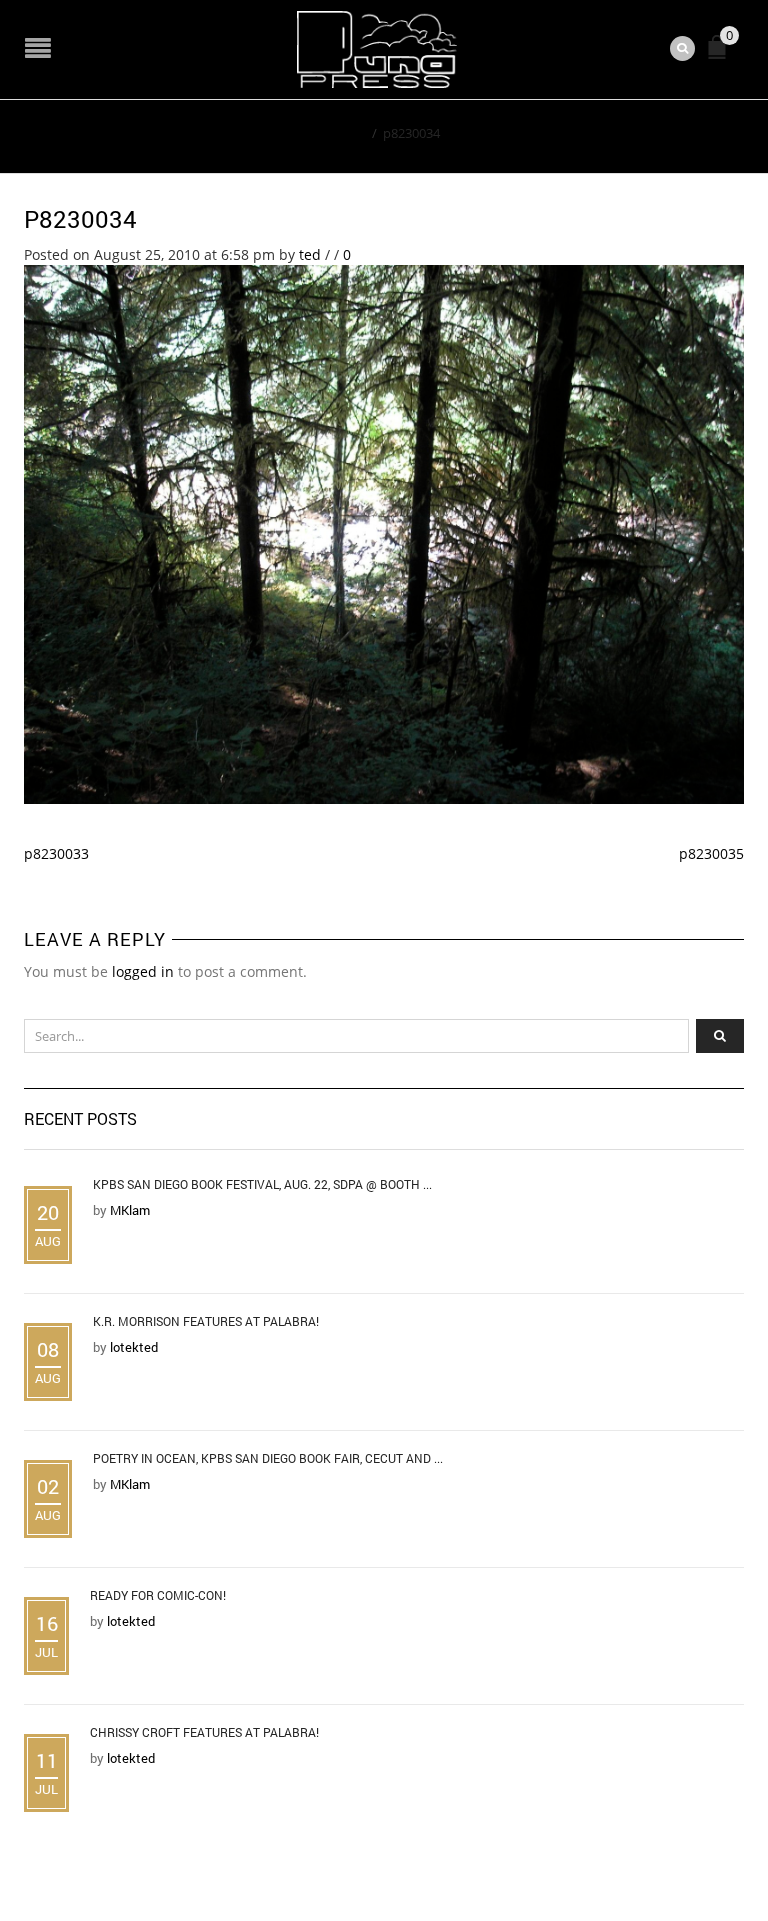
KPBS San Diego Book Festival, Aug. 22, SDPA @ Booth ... (262, 1184)
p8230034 (80, 219)
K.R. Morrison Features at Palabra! (206, 1321)
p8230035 (711, 853)
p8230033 (56, 853)
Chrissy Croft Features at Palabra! (204, 1732)
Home (347, 133)
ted (310, 254)
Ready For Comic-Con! (158, 1595)
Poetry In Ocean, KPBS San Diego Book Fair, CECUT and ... (268, 1458)
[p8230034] (384, 533)
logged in (143, 971)
